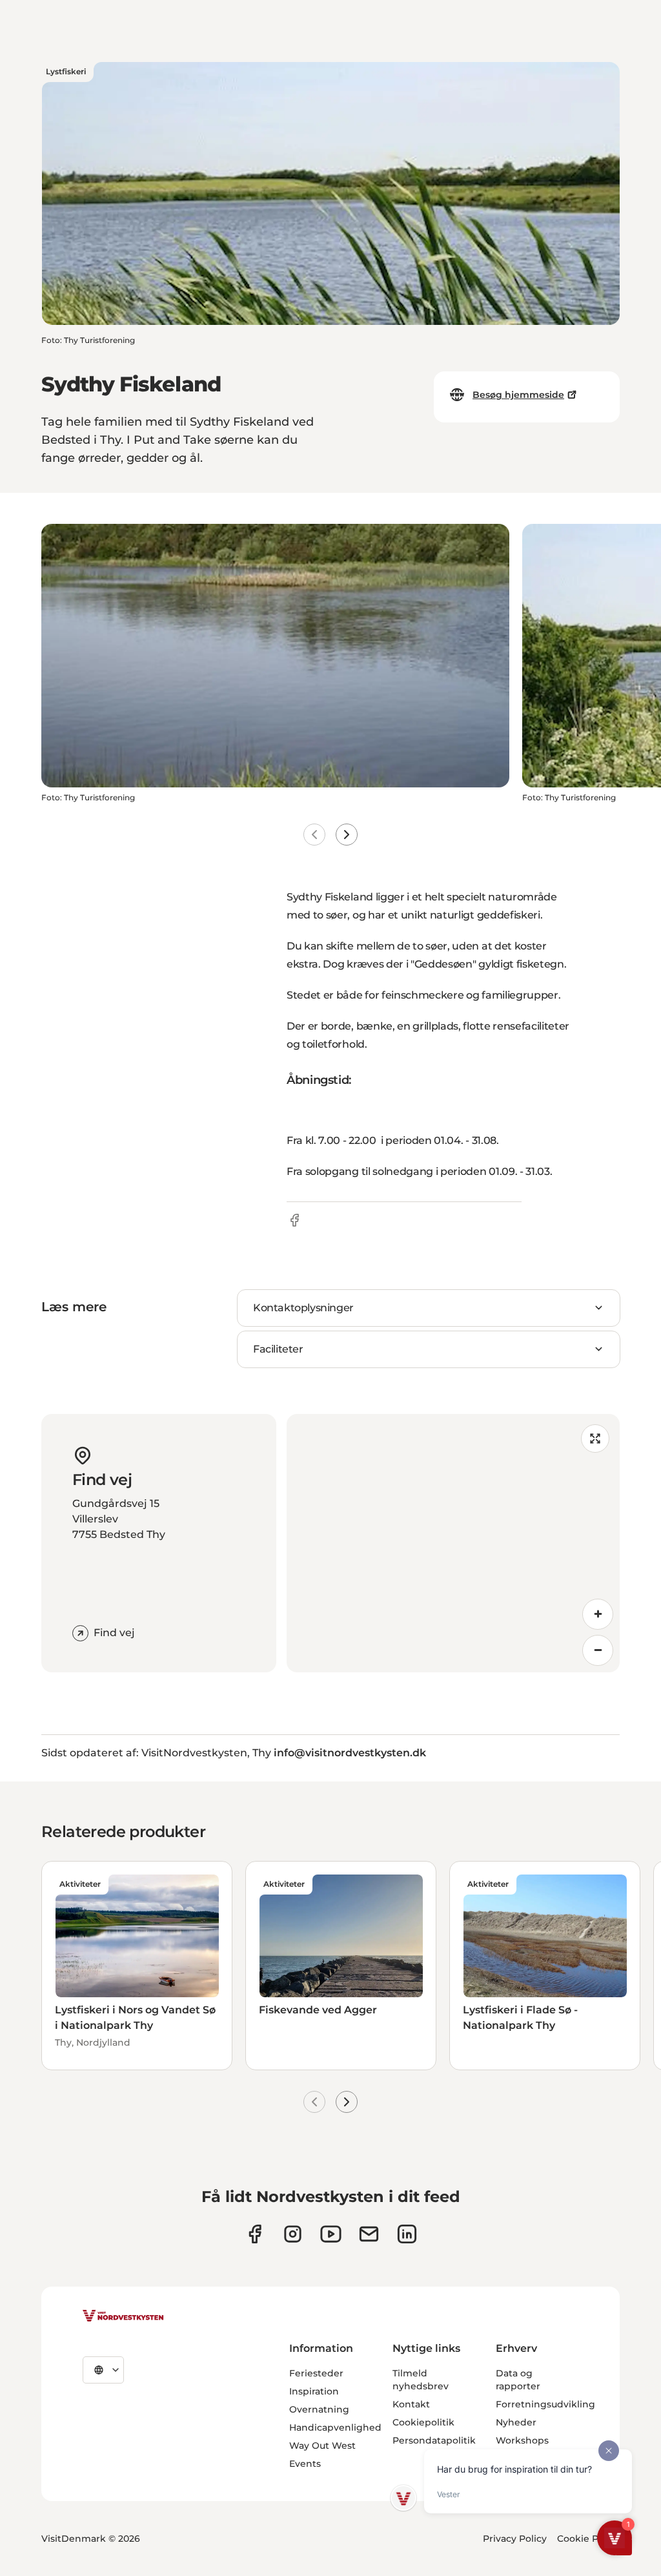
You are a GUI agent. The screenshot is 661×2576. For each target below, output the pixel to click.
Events (305, 2464)
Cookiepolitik (423, 2422)
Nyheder (516, 2422)
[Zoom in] (598, 1614)
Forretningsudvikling (545, 2404)
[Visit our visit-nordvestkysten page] (407, 2234)
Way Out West (322, 2446)
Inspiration (314, 2391)
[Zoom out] (598, 1650)
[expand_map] (595, 1439)
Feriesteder (316, 2373)
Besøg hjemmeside (518, 395)
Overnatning (319, 2409)
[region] (453, 1543)
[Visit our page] (255, 2234)
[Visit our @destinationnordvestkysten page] (331, 2234)
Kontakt (411, 2404)
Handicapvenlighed (335, 2427)
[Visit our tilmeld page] (369, 2234)
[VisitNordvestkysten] (123, 2316)
